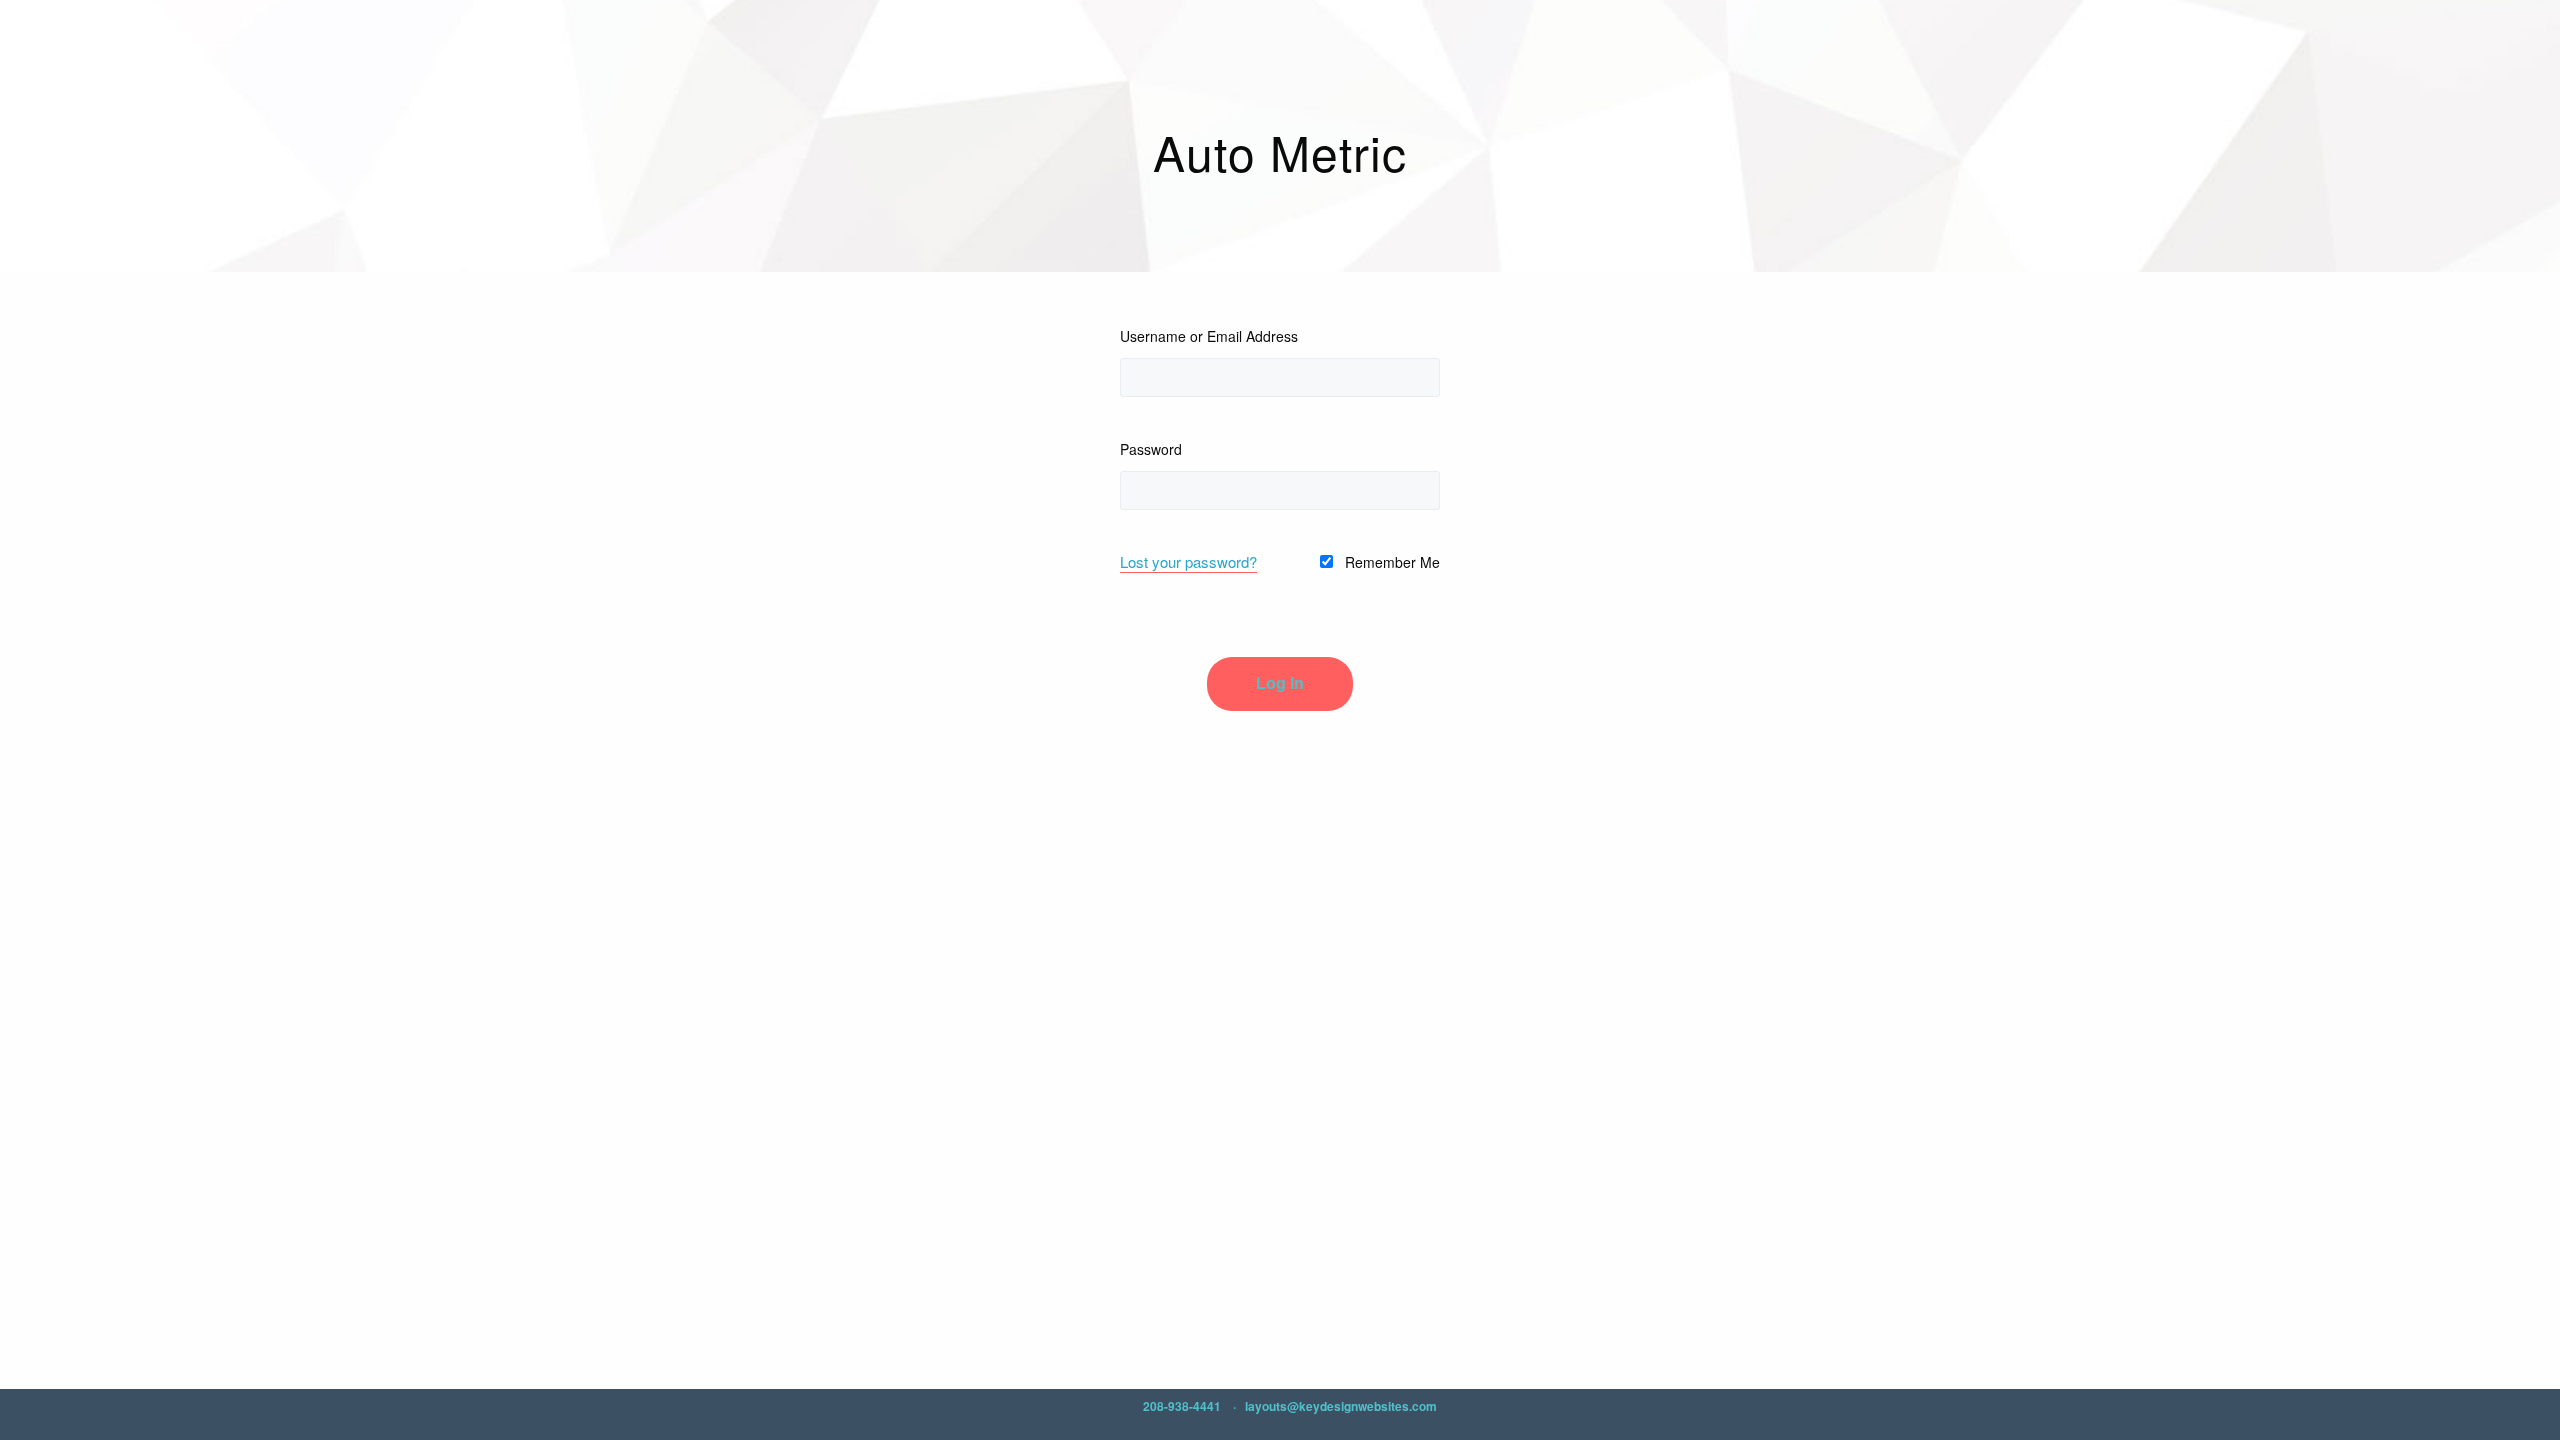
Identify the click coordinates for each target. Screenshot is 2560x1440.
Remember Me (1390, 562)
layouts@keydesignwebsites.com (1341, 1406)
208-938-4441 (1182, 1406)
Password (1151, 449)
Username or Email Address (1209, 336)
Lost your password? (1188, 561)
